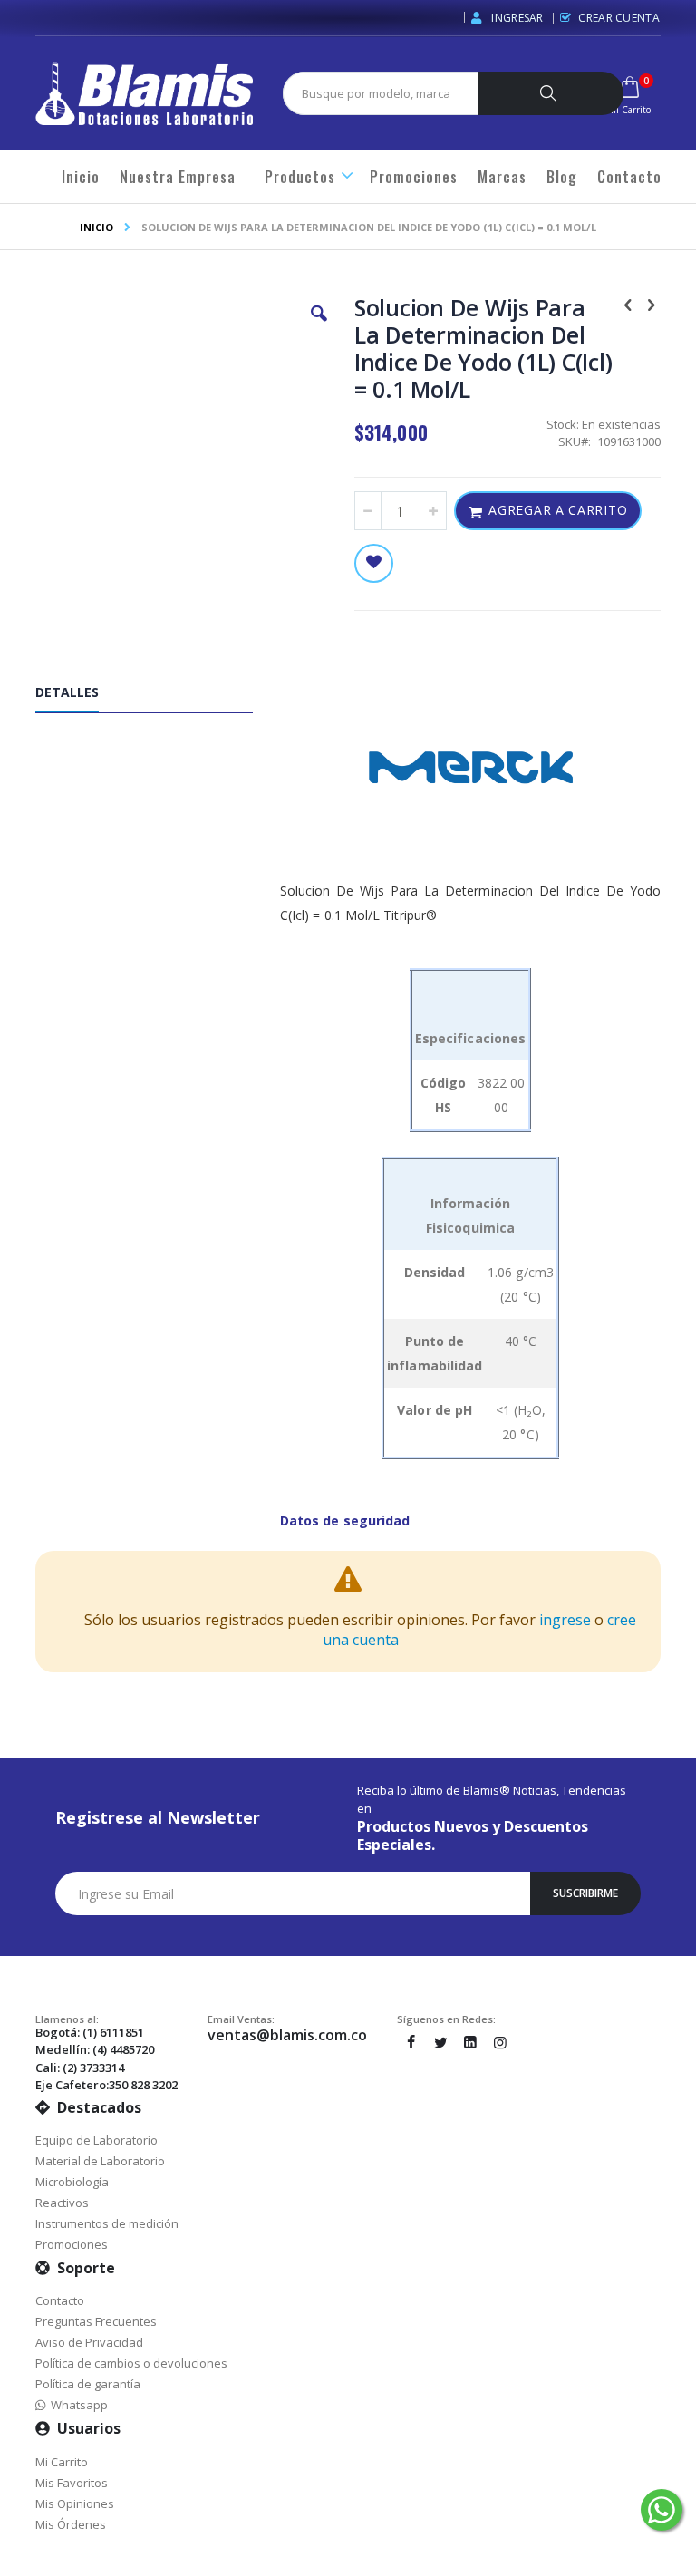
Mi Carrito (62, 2462)
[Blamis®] (144, 93)
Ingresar (516, 18)
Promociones (72, 2244)
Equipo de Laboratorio (97, 2140)
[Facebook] (411, 2042)
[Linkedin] (470, 2042)
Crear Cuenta (619, 18)
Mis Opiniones (75, 2503)
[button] (319, 327)
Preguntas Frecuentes (96, 2321)
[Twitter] (440, 2042)
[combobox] (389, 93)
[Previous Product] (628, 304)
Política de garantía (88, 2384)
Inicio (97, 227)
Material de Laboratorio (100, 2161)
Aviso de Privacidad (89, 2342)
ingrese (565, 1620)
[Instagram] (500, 2042)
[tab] (158, 696)
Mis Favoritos (72, 2483)
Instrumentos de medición (107, 2223)
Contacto (60, 2300)
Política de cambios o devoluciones (131, 2363)
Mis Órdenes (71, 2524)
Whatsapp (77, 2405)
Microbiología (72, 2182)
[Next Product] (651, 304)
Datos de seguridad (345, 1520)
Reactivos (62, 2203)
